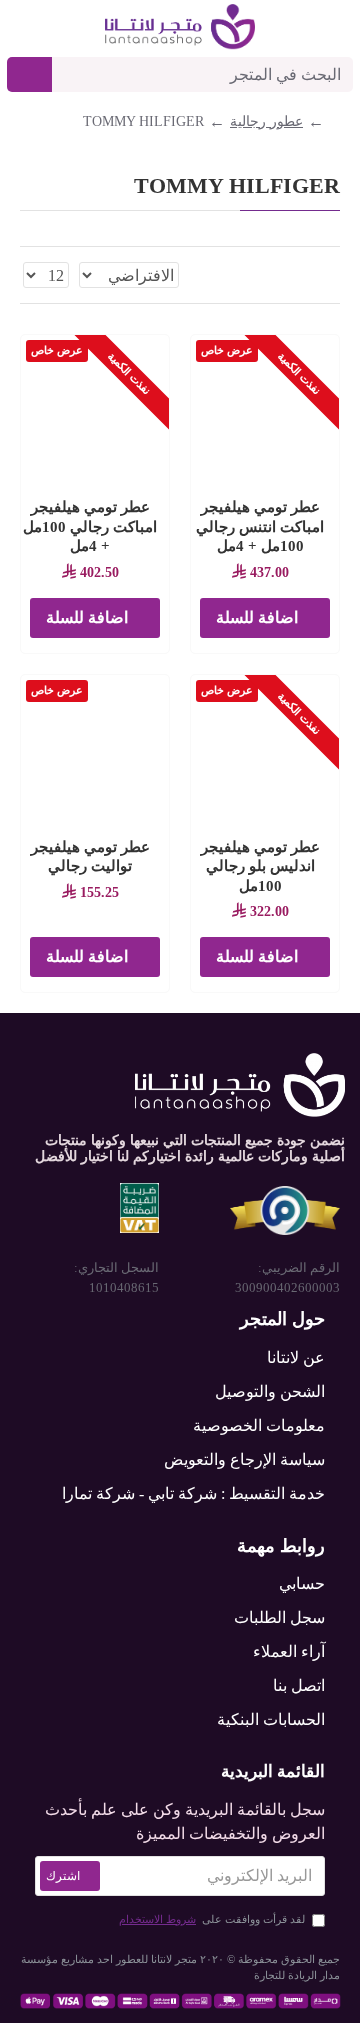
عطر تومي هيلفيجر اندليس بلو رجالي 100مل (260, 866)
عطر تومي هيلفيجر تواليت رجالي (90, 857)
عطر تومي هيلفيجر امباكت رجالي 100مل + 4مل (90, 526)
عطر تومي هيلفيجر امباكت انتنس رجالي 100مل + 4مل (260, 526)
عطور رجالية (266, 121)
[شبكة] (333, 275)
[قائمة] (308, 275)
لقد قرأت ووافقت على (212, 1919)
